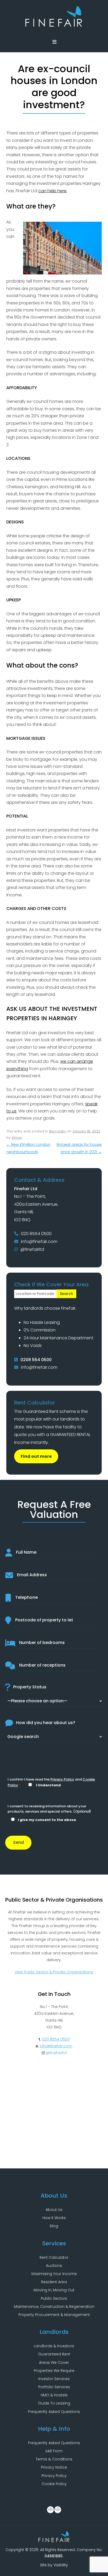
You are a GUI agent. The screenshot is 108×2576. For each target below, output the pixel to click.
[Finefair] (54, 25)
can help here (52, 191)
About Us (54, 2210)
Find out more (36, 1456)
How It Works (54, 2218)
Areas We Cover (54, 2362)
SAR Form (54, 2451)
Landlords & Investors (54, 2346)
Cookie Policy (54, 2484)
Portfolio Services (54, 2387)
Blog (54, 2226)
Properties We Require (54, 2371)
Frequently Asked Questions (54, 2412)
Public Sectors (54, 2298)
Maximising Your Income (54, 2274)
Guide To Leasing (54, 2403)
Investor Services (54, 2379)
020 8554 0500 (36, 1234)
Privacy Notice (54, 2467)
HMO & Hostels (54, 2395)
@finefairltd (32, 1249)
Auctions (54, 2266)
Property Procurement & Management (54, 2315)
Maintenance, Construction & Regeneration (54, 2307)
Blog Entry (57, 1131)
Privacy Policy (62, 1779)
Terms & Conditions (54, 2459)
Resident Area (54, 2282)
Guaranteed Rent (54, 2354)
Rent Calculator (54, 2257)
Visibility (61, 2565)
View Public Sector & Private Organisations (54, 1972)
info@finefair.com (39, 1242)
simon (17, 1138)
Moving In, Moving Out (54, 2290)
